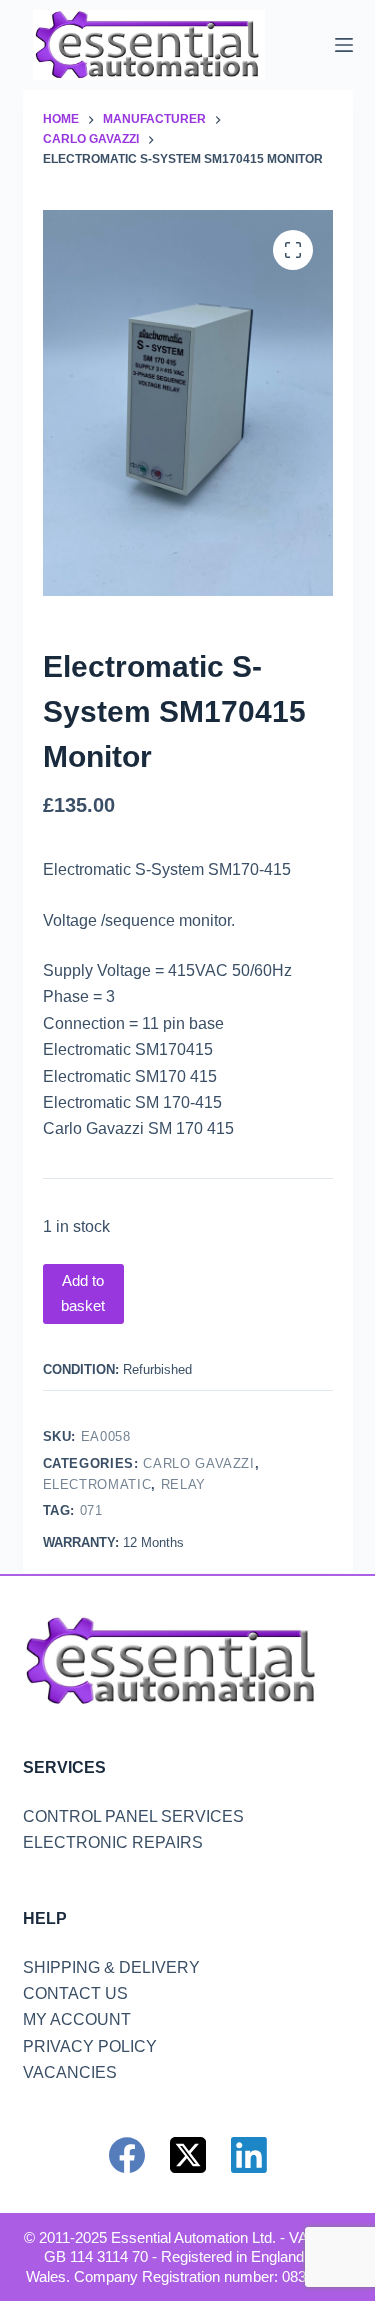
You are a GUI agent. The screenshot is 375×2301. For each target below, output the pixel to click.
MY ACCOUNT (77, 2019)
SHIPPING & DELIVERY (111, 1967)
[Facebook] (127, 2155)
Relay (183, 1484)
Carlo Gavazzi (198, 1463)
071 (91, 1510)
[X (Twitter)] (188, 2155)
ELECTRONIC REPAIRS (113, 1842)
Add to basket (83, 1293)
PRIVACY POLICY (90, 2046)
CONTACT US (75, 1993)
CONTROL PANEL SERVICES (133, 1816)
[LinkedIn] (249, 2155)
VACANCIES (70, 2072)
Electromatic (97, 1484)
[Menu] (344, 45)
